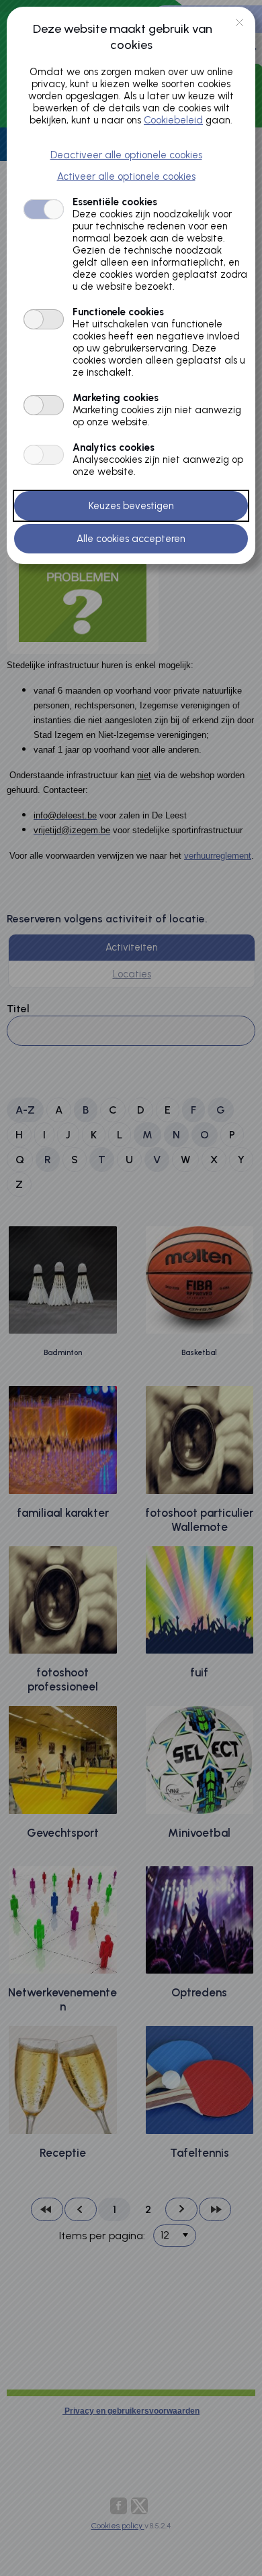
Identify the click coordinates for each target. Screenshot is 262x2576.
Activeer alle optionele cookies (126, 176)
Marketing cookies (116, 398)
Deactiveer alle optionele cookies (126, 155)
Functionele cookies (118, 312)
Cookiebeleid (173, 120)
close (239, 22)
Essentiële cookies (115, 202)
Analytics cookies (114, 447)
